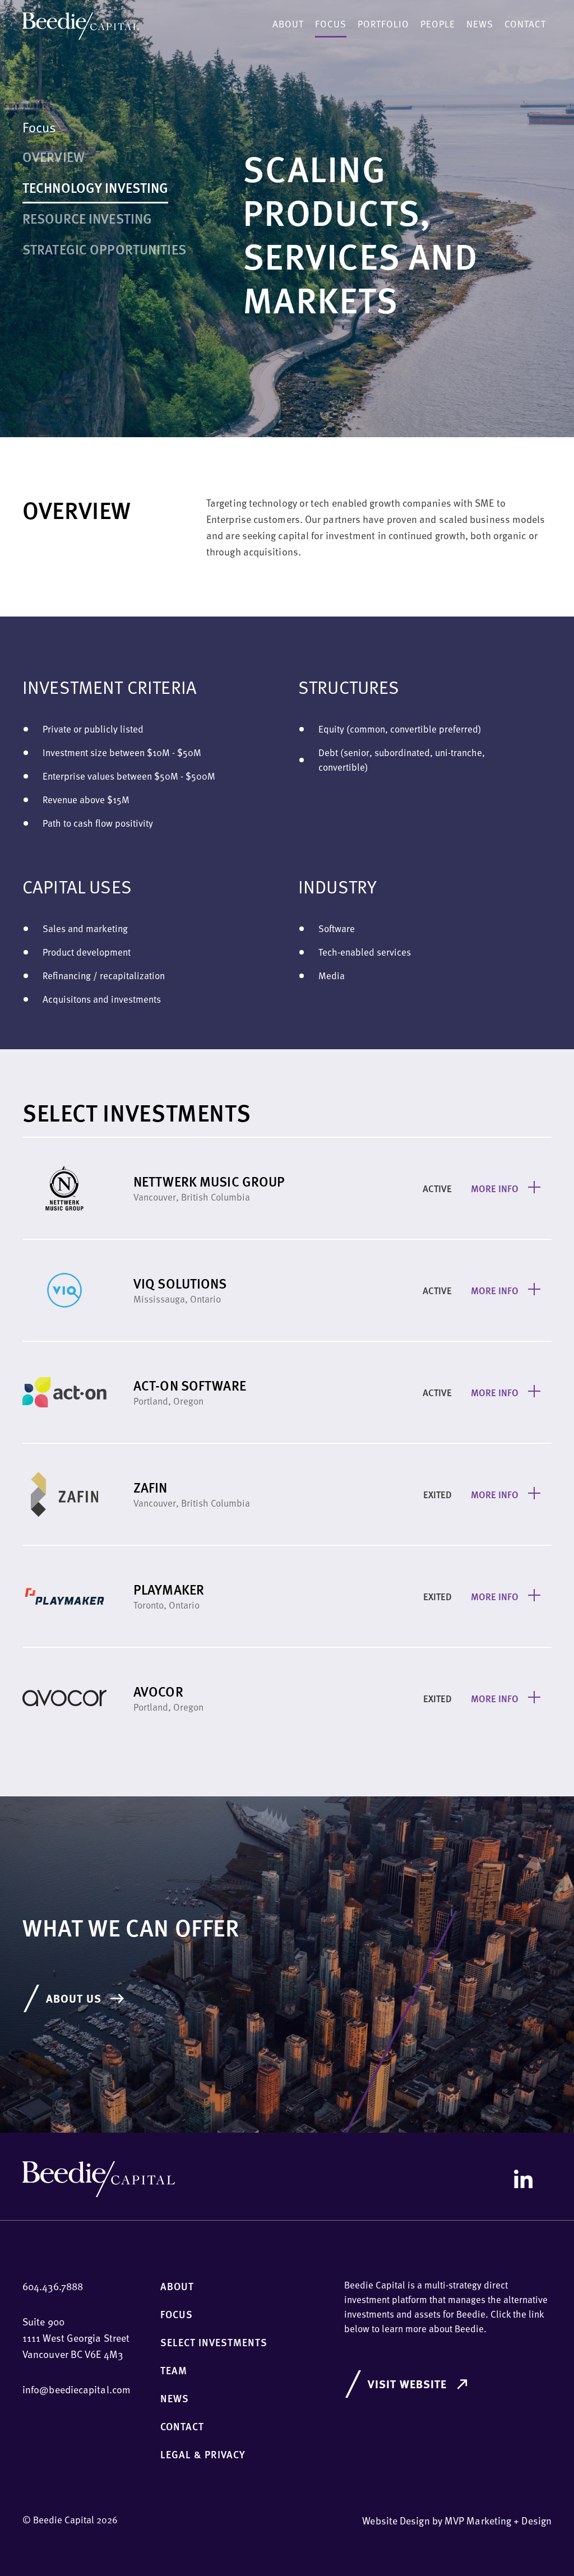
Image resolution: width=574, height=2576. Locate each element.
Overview (54, 156)
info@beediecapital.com (77, 2389)
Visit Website (407, 2383)
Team (174, 2370)
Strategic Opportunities (104, 249)
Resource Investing (87, 218)
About (288, 24)
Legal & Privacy (203, 2454)
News (480, 24)
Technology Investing (95, 187)
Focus (331, 24)
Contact (525, 24)
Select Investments (214, 2342)
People (438, 24)
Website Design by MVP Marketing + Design (457, 2520)
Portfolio (383, 24)
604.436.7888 (53, 2286)
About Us (74, 1998)
